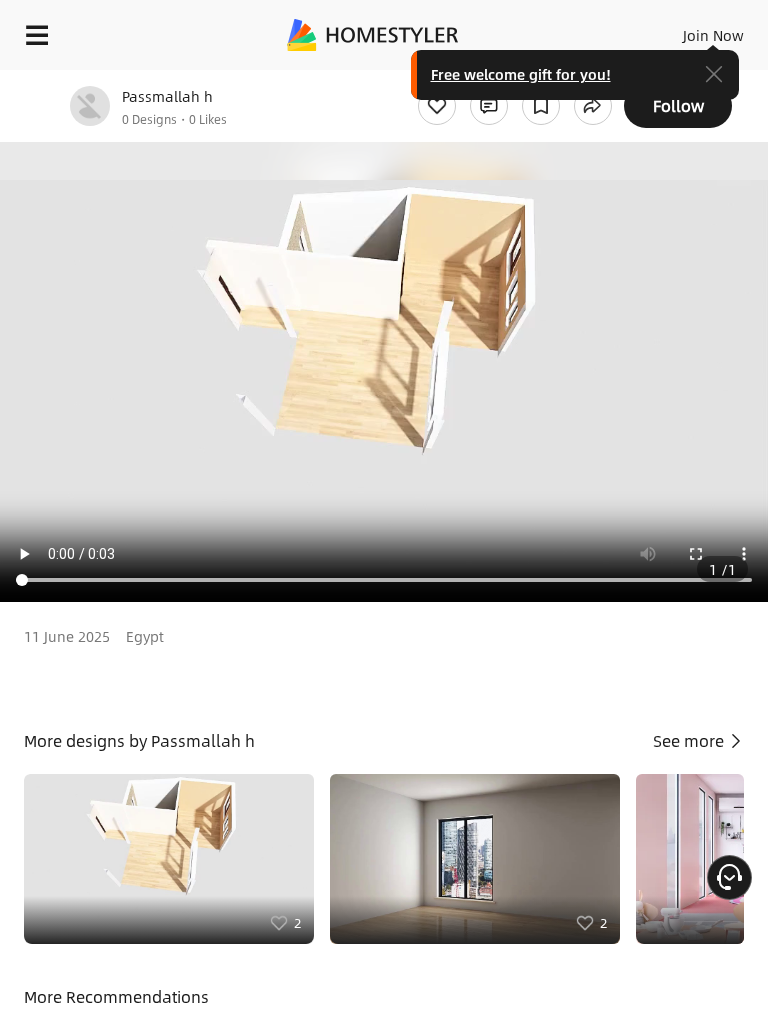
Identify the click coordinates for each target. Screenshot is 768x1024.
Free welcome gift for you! (521, 74)
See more (690, 740)
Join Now (713, 35)
